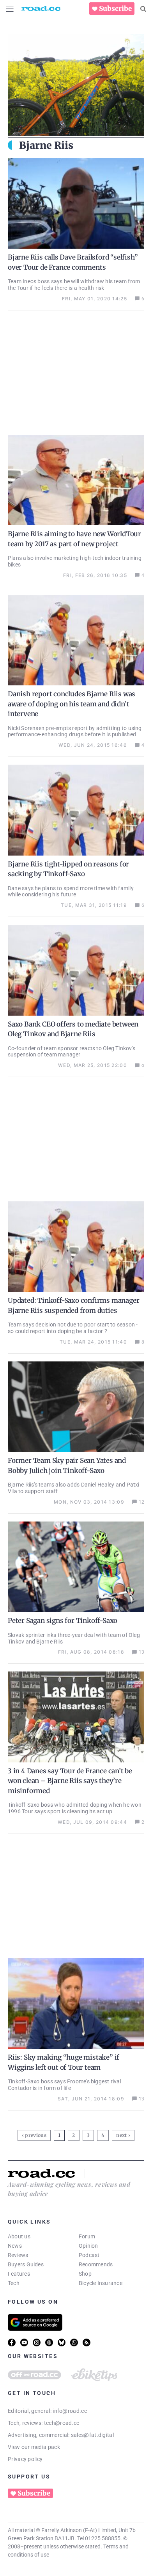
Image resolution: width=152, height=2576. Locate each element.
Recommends (96, 2264)
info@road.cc (70, 2411)
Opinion (88, 2246)
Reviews (18, 2255)
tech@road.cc (62, 2423)
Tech (14, 2283)
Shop (85, 2274)
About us (19, 2236)
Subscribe (115, 9)
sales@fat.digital (92, 2435)
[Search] (143, 9)
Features (19, 2274)
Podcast (89, 2255)
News (15, 2246)
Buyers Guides (26, 2264)
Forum (87, 2236)
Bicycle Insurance (101, 2283)
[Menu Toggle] (10, 9)
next (121, 2135)
